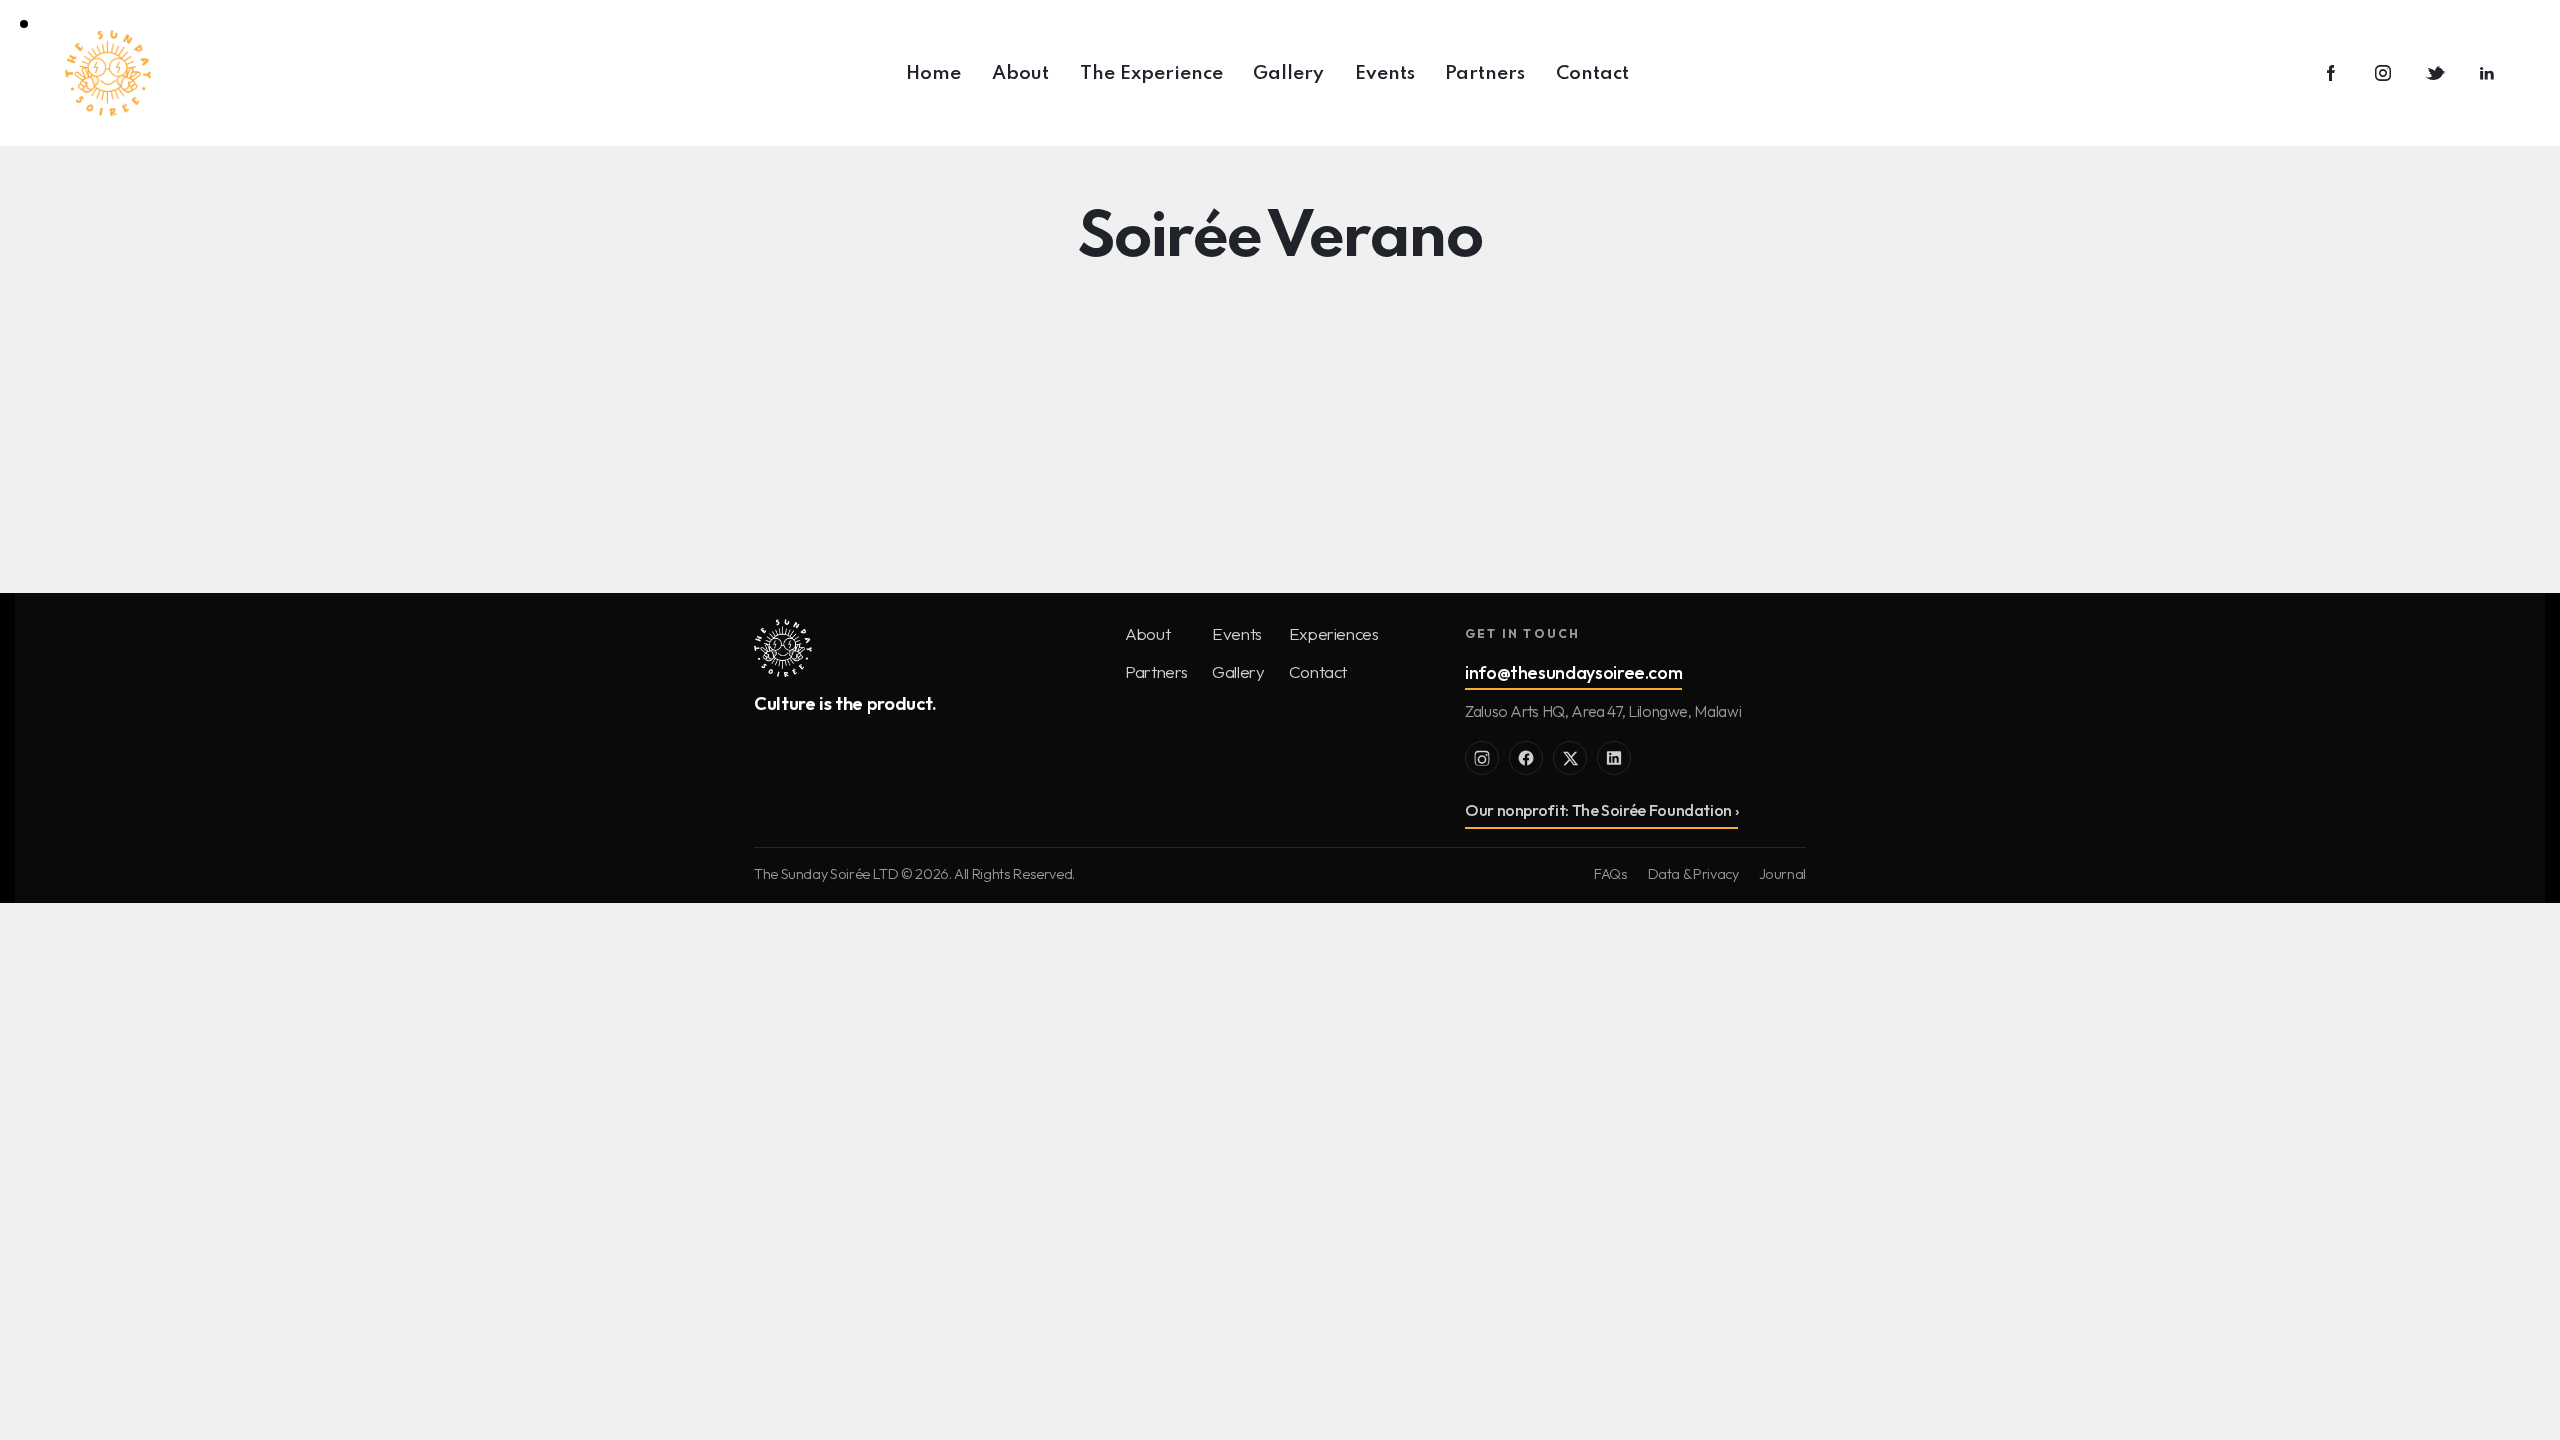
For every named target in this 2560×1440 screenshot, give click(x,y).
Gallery (1238, 671)
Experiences (1334, 633)
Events (1237, 633)
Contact (1318, 671)
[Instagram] (1482, 758)
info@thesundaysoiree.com (1573, 672)
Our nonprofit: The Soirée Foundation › (1601, 810)
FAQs (1611, 874)
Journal (1782, 874)
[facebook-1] (2331, 74)
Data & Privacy (1693, 874)
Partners (1156, 671)
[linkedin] (2487, 74)
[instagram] (2383, 74)
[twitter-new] (2435, 74)
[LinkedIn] (1614, 758)
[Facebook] (1526, 758)
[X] (1570, 758)
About (1147, 633)
